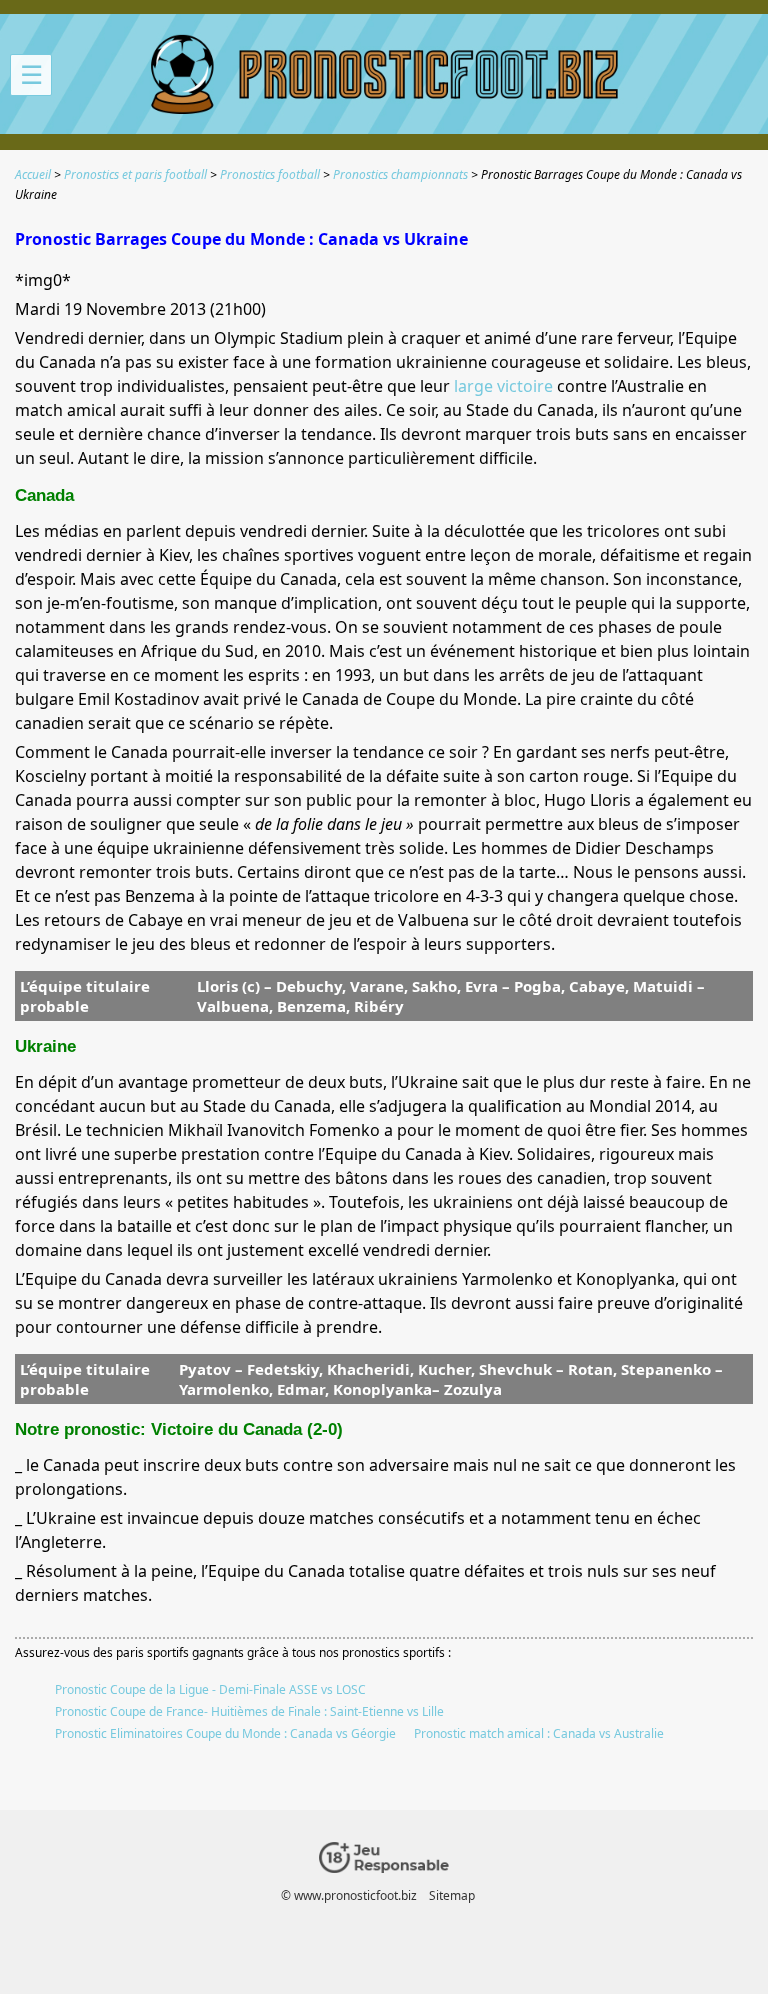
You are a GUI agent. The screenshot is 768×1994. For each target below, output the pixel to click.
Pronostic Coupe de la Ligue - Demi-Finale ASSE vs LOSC (210, 1689)
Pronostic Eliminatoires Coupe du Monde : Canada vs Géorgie (225, 1733)
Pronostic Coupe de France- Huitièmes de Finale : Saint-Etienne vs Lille (249, 1711)
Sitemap (452, 1895)
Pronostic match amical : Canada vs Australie (539, 1733)
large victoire (503, 386)
